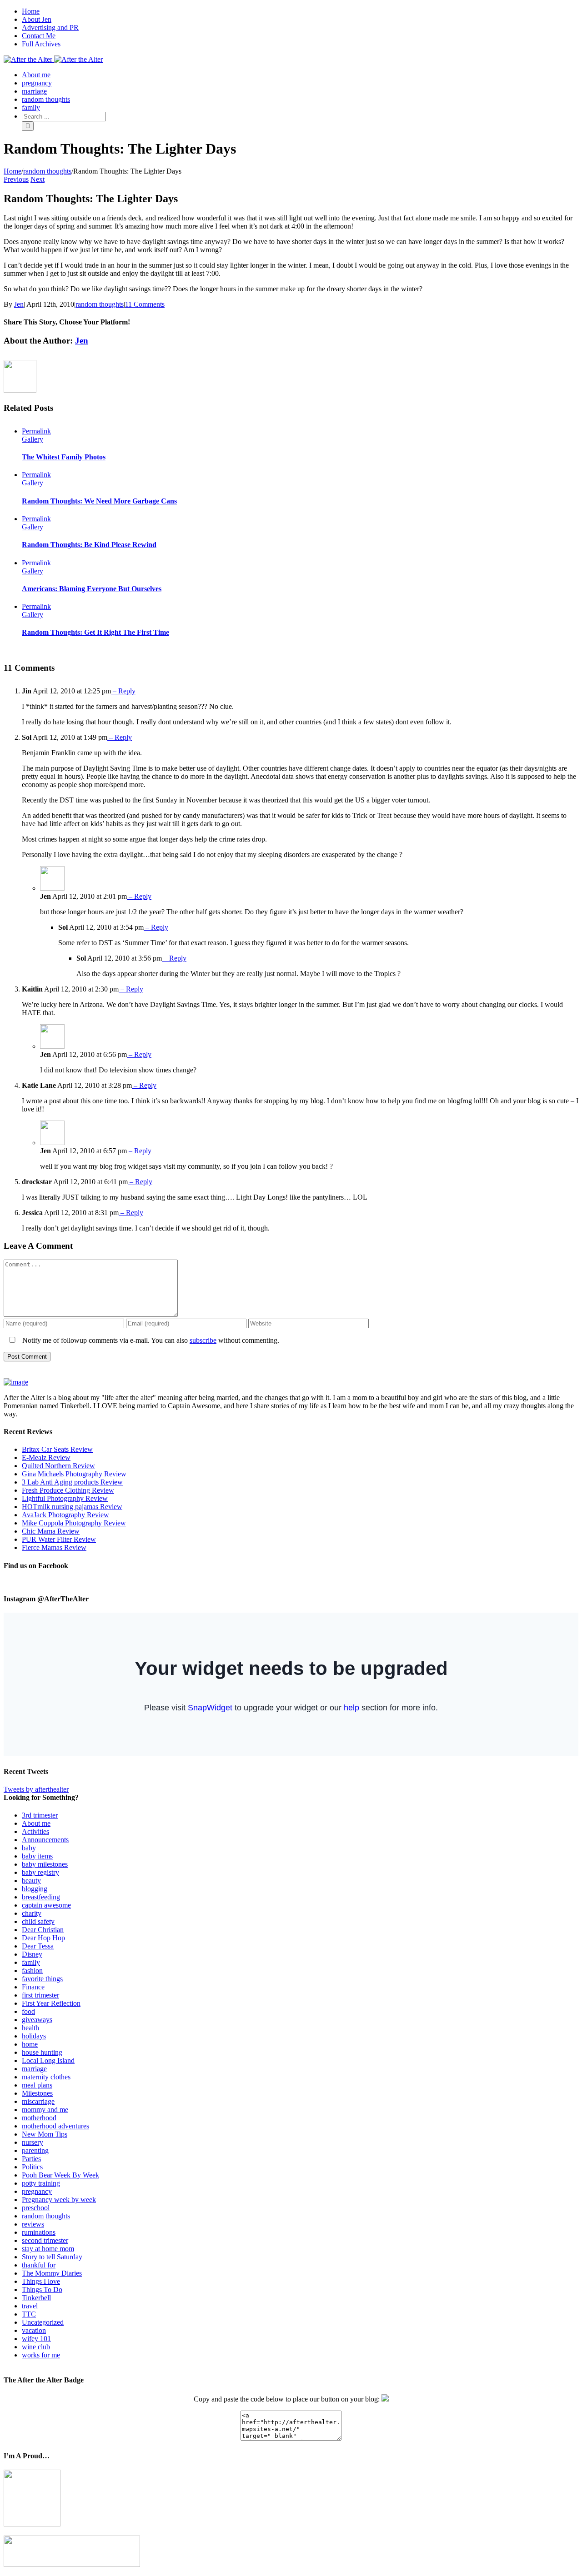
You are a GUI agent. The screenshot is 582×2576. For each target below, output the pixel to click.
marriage (34, 2069)
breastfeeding (41, 1897)
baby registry (40, 1872)
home (30, 2044)
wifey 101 (36, 2339)
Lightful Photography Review (65, 1498)
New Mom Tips (45, 2134)
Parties (31, 2159)
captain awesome (46, 1905)
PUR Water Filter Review (59, 1539)
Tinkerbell (36, 2298)
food (28, 2011)
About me (36, 1823)
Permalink (36, 431)
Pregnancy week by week (59, 2200)
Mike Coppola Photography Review (74, 1523)
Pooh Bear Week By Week (60, 2175)
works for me (41, 2355)
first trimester (40, 1995)
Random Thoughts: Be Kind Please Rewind (89, 545)
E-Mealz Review (46, 1457)
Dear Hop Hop (43, 1938)
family (31, 1962)
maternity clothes (46, 2077)
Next (38, 179)
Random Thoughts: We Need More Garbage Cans (99, 501)
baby (29, 1848)
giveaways (37, 2020)
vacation (34, 2330)
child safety (38, 1921)
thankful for (39, 2265)
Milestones (37, 2093)
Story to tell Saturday (52, 2257)
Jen (19, 304)
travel (30, 2306)
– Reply (123, 691)
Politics (32, 2167)
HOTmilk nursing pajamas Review (72, 1507)
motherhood (39, 2118)
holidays (34, 2036)
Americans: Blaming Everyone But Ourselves (92, 589)
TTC (29, 2314)
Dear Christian (43, 1930)
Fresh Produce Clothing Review (68, 1490)
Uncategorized (43, 2322)
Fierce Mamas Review (54, 1547)
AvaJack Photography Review (65, 1515)
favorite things (42, 1979)
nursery (33, 2142)
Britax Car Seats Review (57, 1449)
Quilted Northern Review (58, 1466)
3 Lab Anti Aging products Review (72, 1482)
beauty (31, 1881)
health (30, 2028)
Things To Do (42, 2290)
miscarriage (38, 2101)
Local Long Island (48, 2060)
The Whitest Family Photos (64, 457)
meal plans (37, 2085)
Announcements (45, 1840)
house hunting (42, 2052)
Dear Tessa (38, 1946)
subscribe (203, 1340)
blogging (35, 1889)
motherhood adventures (55, 2126)
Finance (33, 1987)
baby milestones (45, 1864)
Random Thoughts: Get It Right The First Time (95, 632)
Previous (16, 179)
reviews (33, 2224)
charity (32, 1913)
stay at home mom (48, 2249)
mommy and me (45, 2110)
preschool (36, 2208)
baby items (37, 1856)
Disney (32, 1954)
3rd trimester (40, 1815)
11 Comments (145, 304)
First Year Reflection (51, 2003)
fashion (32, 1971)
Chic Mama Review (51, 1531)
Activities (35, 1831)
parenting (35, 2150)
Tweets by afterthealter (36, 1789)
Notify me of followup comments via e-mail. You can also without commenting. (150, 1340)
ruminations (39, 2232)
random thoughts (100, 304)
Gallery (33, 439)
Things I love (41, 2281)
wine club (36, 2347)
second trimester (45, 2240)
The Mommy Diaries (52, 2273)
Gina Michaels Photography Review (74, 1474)
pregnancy (37, 2191)
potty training (41, 2183)
